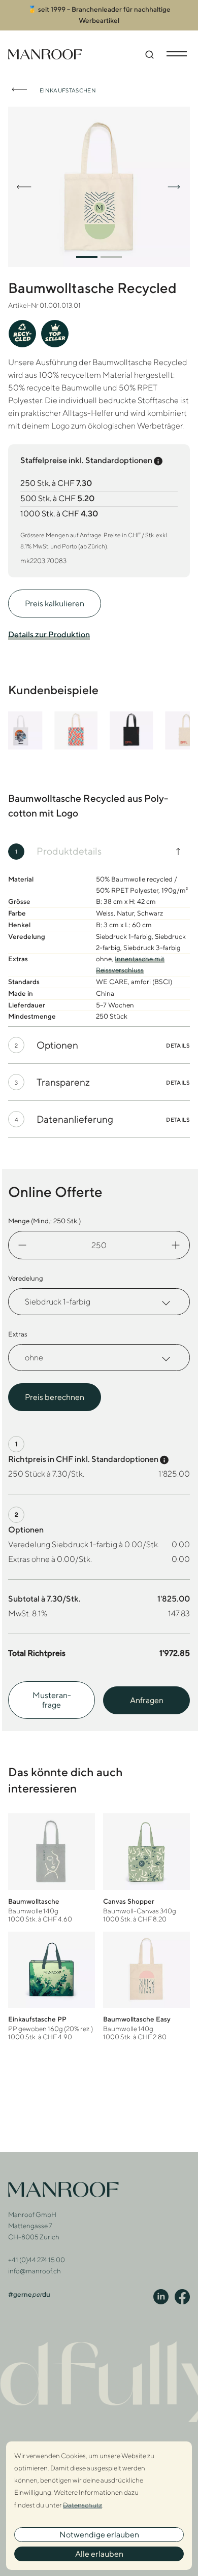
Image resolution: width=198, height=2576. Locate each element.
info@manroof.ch (35, 2271)
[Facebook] (182, 2297)
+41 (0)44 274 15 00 (37, 2260)
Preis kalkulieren (55, 604)
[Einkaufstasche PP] (52, 1986)
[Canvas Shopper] (146, 1868)
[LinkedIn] (161, 2297)
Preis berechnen (55, 1397)
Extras (18, 1334)
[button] (87, 257)
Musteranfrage (52, 1700)
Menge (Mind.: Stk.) (44, 1221)
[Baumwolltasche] (52, 1868)
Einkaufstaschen (68, 90)
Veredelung (26, 1278)
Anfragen (147, 1700)
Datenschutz (82, 2505)
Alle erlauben (99, 2554)
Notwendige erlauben (99, 2535)
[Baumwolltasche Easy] (146, 1986)
